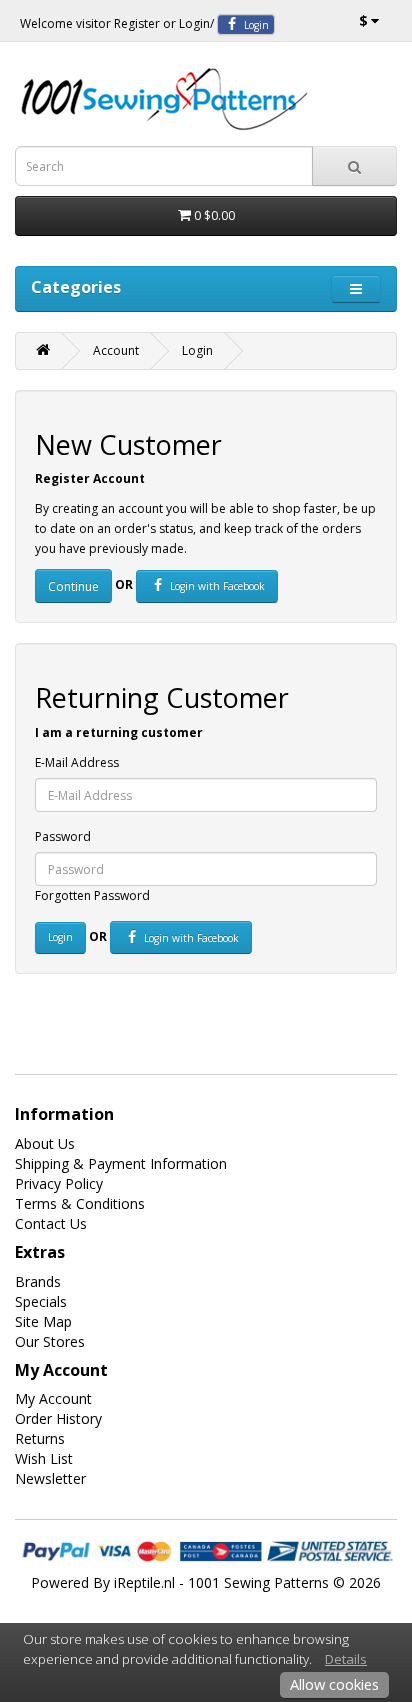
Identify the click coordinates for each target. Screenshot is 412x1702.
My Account (53, 1398)
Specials (41, 1301)
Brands (38, 1281)
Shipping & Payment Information (121, 1163)
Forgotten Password (92, 895)
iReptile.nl (144, 1582)
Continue (73, 586)
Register (137, 23)
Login (194, 23)
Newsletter (50, 1478)
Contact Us (51, 1223)
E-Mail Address (77, 762)
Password (63, 836)
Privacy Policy (59, 1183)
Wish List (44, 1458)
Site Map (43, 1321)
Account (116, 350)
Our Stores (50, 1341)
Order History (58, 1418)
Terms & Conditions (80, 1203)
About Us (45, 1143)
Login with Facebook (216, 586)
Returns (40, 1438)
